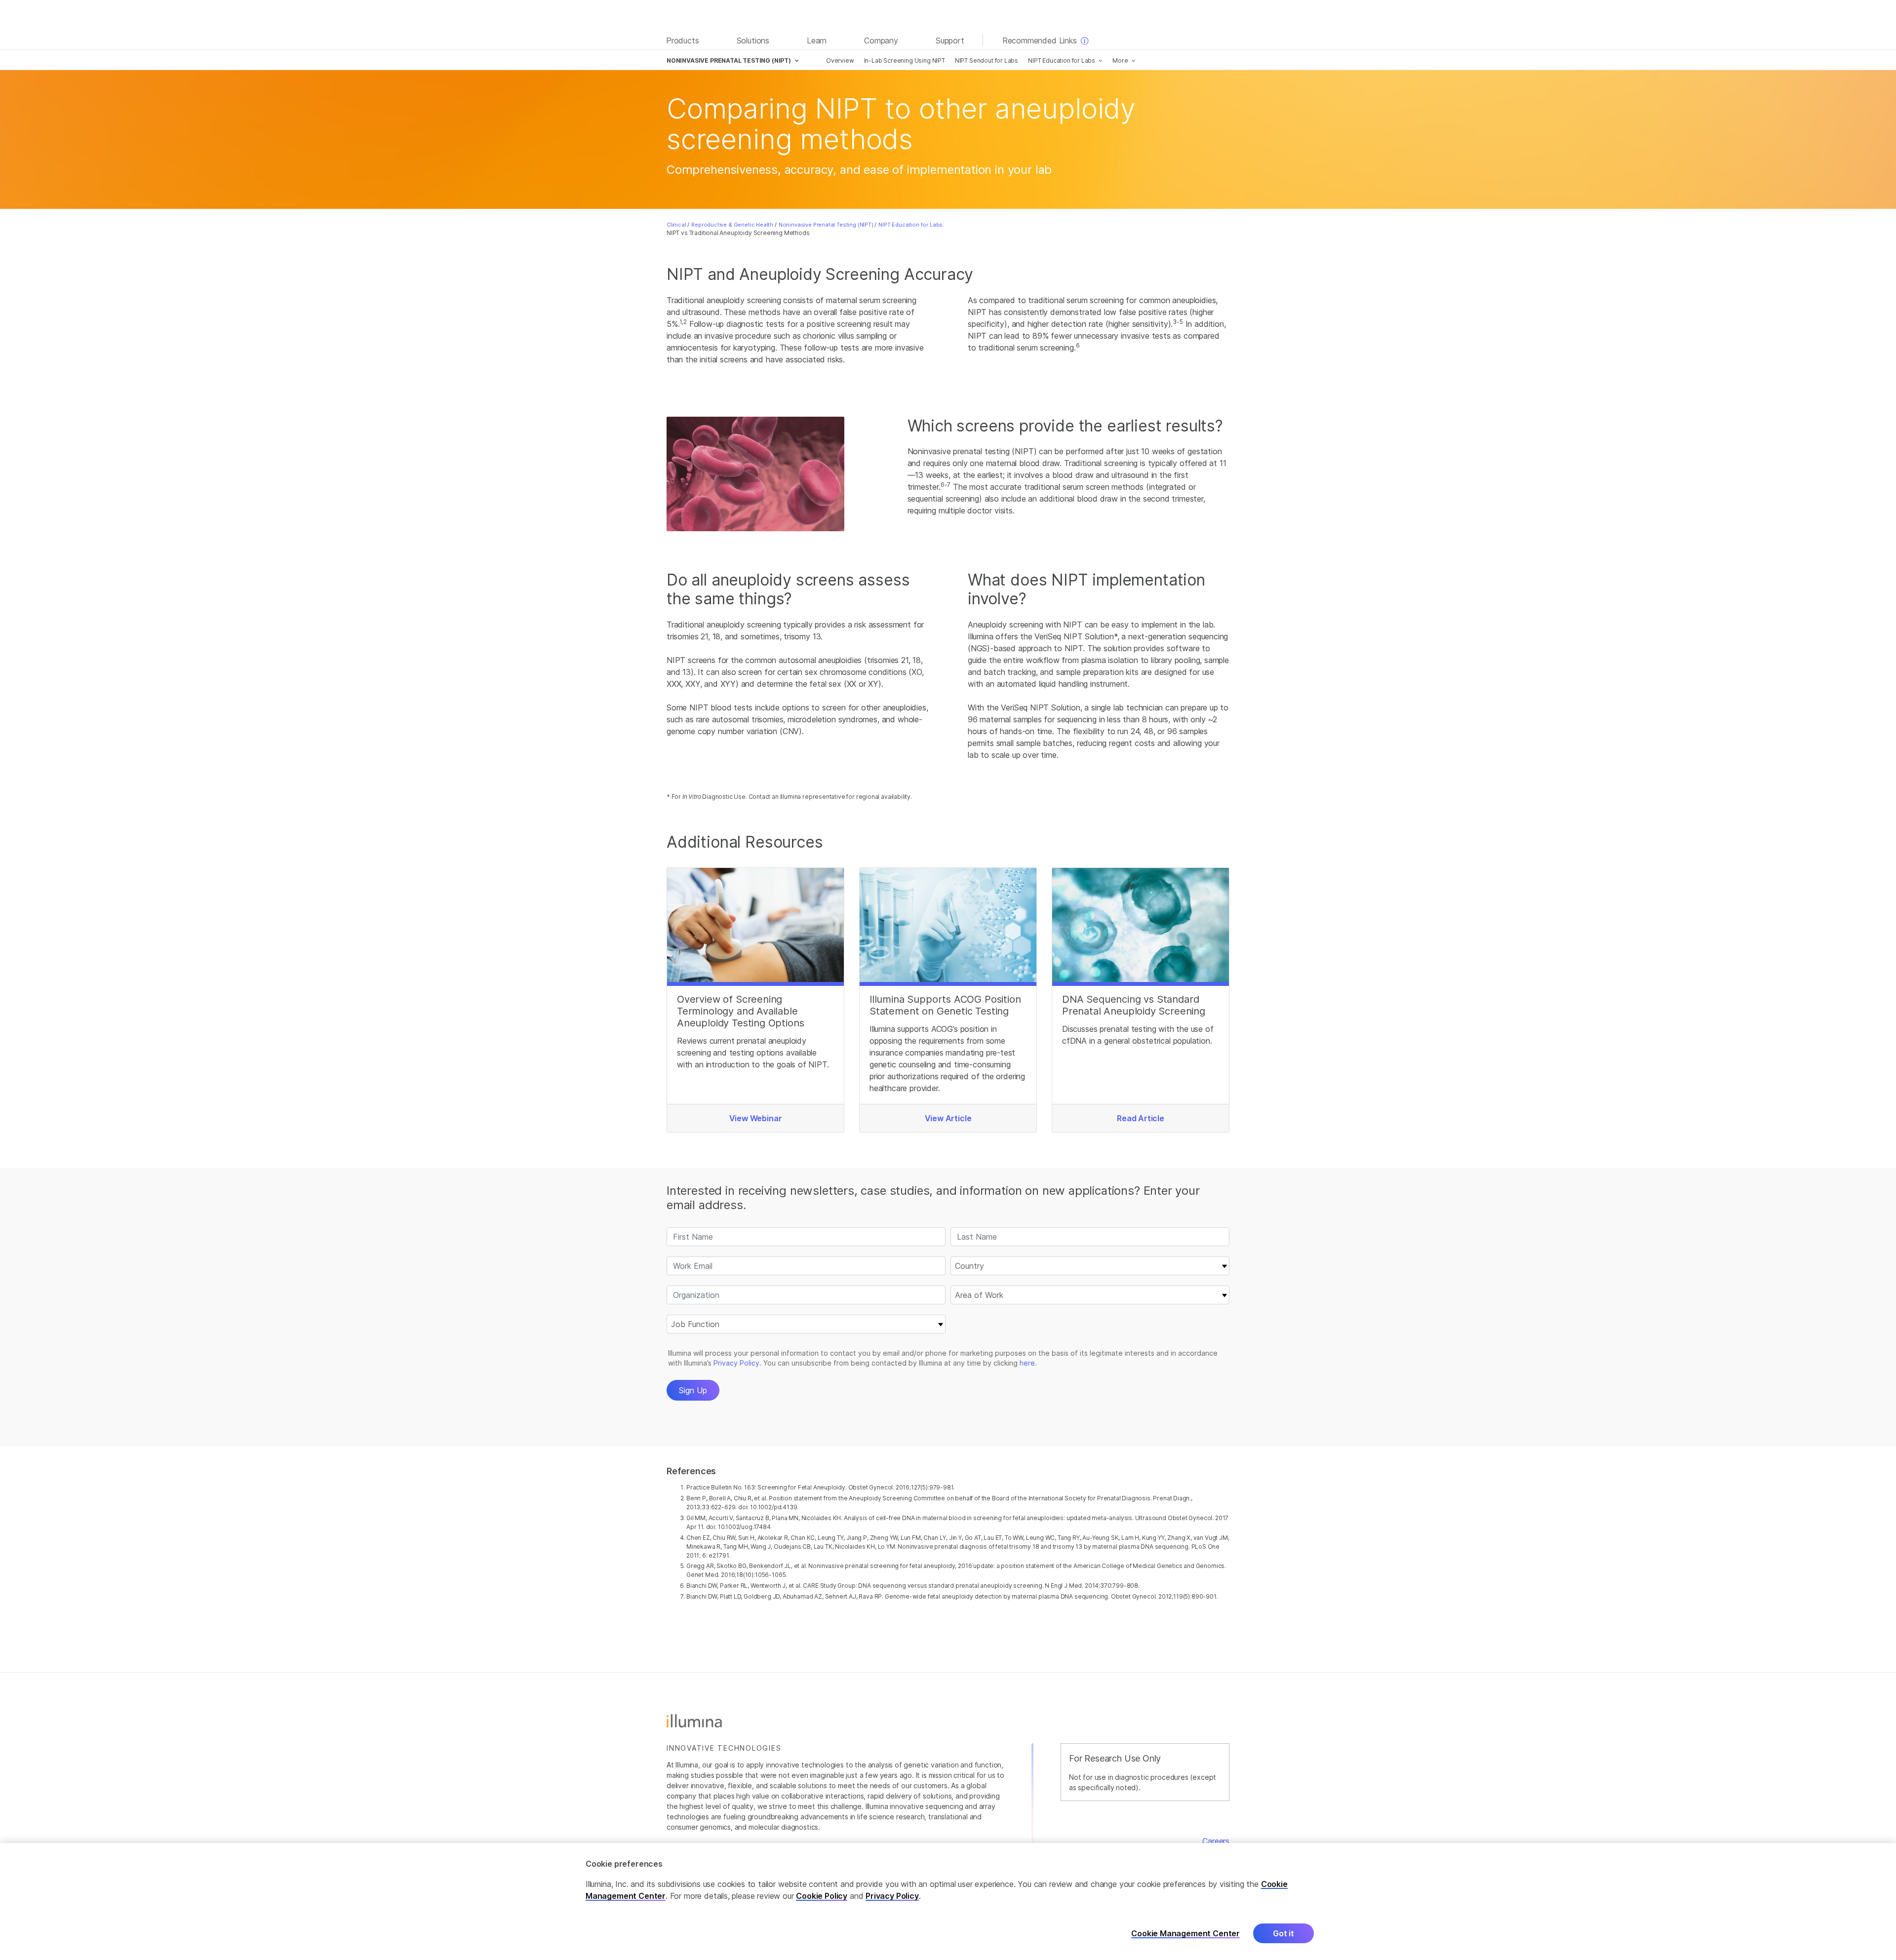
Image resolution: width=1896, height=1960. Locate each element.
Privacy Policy (892, 1896)
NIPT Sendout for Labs (987, 60)
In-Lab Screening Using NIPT (905, 60)
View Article (948, 1118)
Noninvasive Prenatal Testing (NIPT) (826, 225)
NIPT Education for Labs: (911, 225)
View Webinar (756, 1118)
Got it (1284, 1934)
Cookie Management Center (1185, 1934)
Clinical (676, 225)
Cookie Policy (822, 1896)
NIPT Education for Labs (1062, 60)
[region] (948, 1901)
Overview (840, 60)
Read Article (1141, 1118)
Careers (1216, 1841)
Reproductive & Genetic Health (732, 225)
